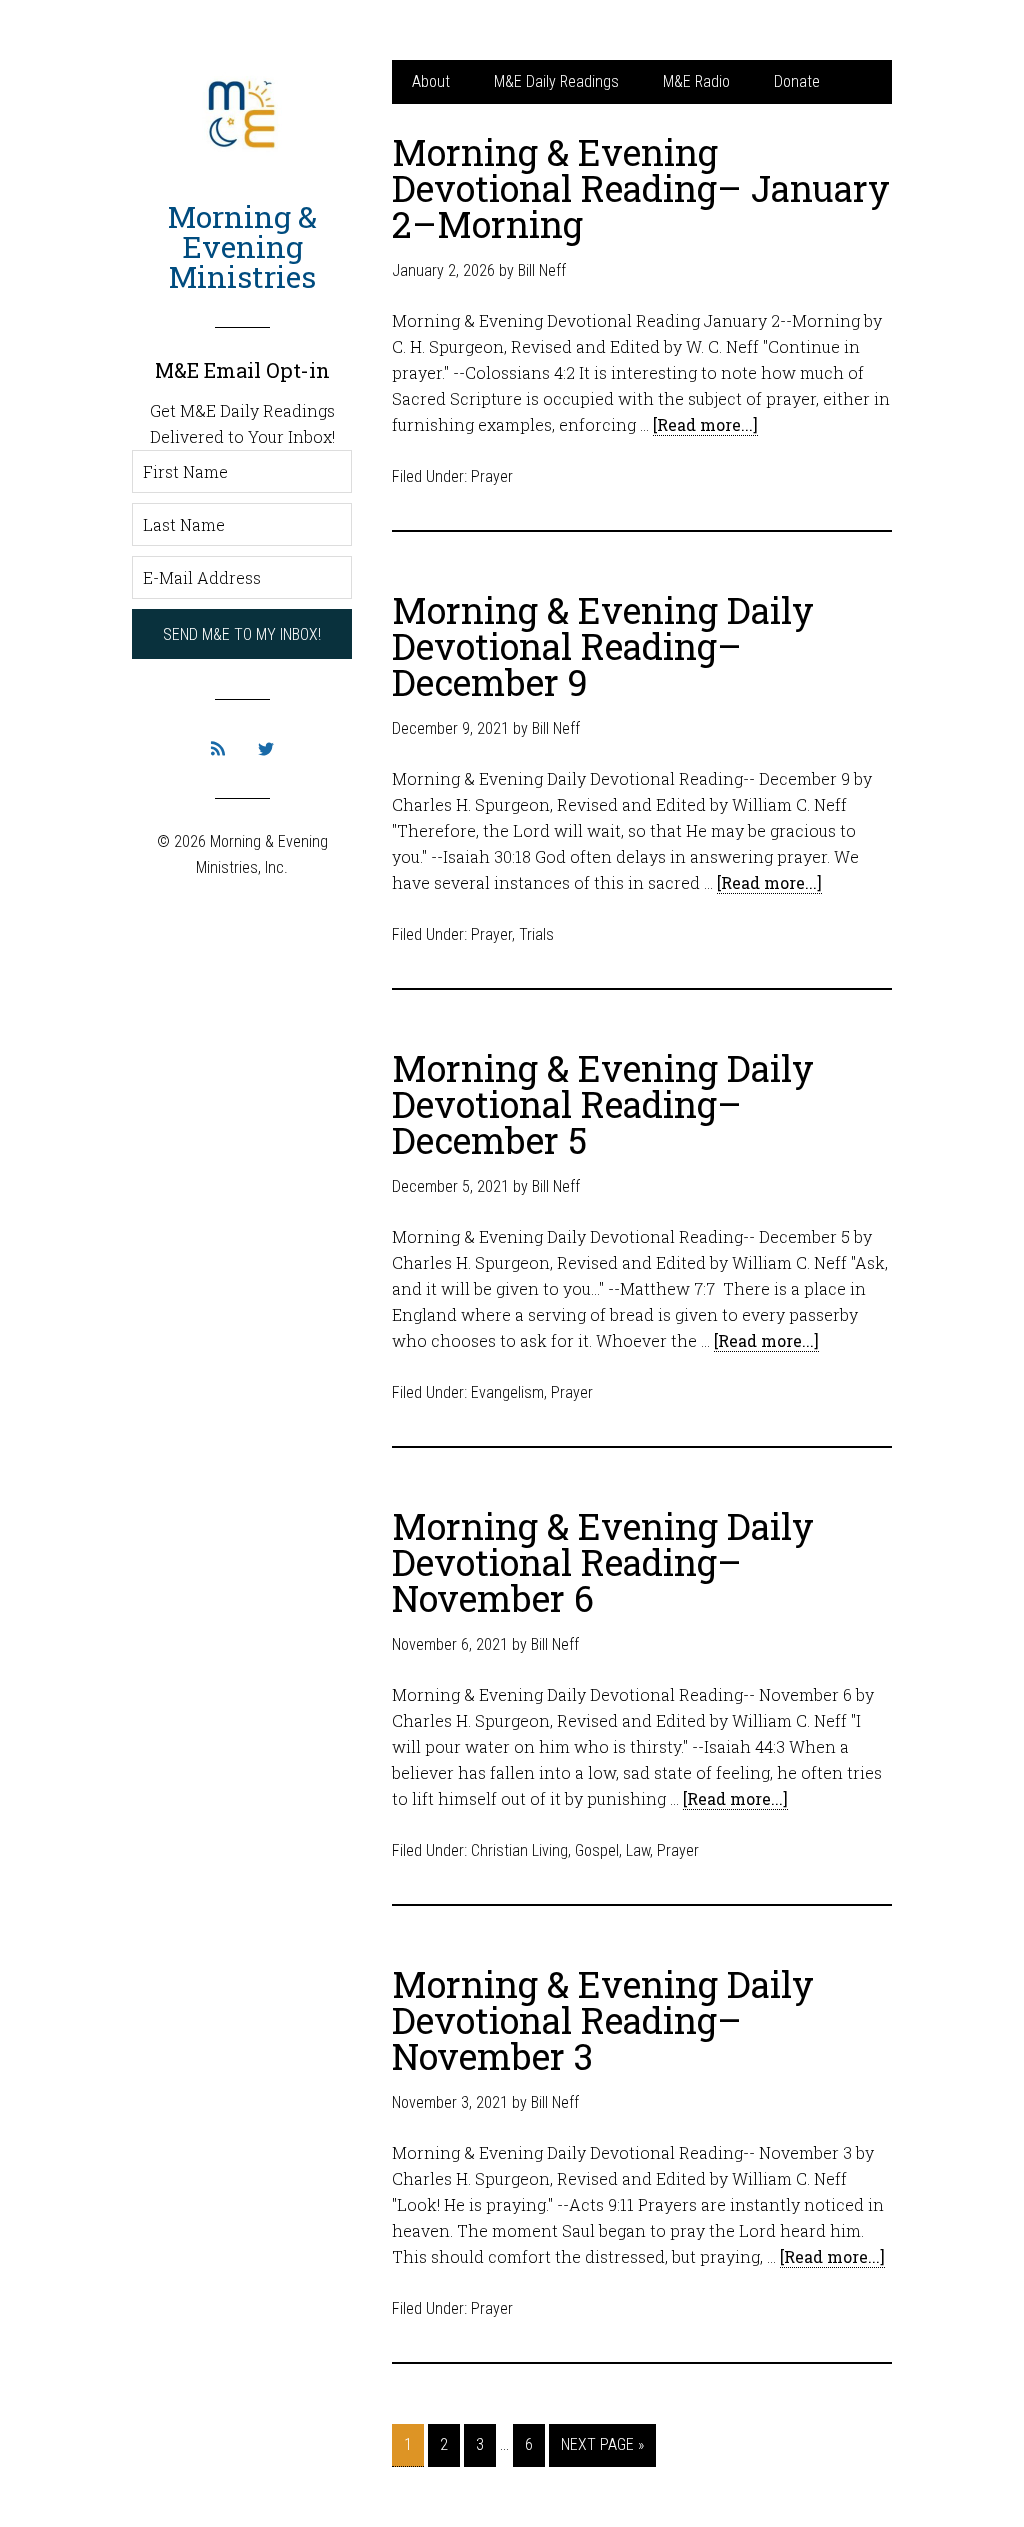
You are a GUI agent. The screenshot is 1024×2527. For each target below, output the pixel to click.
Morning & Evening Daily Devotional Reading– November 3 (603, 2020)
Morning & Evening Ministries (242, 246)
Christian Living (519, 1850)
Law (638, 1850)
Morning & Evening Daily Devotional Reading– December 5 (603, 1104)
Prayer (492, 476)
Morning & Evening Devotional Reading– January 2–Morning (641, 188)
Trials (536, 934)
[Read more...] (705, 424)
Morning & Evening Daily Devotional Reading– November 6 (603, 1562)
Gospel (597, 1850)
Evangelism (507, 1392)
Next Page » (602, 2444)
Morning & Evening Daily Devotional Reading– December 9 (603, 646)
